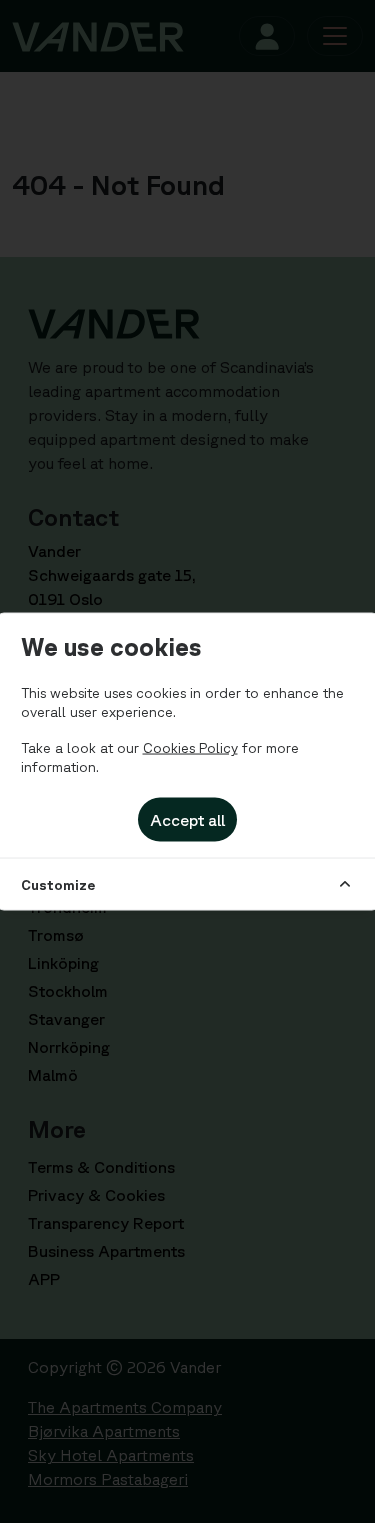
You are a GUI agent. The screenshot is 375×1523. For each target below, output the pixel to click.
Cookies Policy (190, 747)
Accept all (187, 819)
